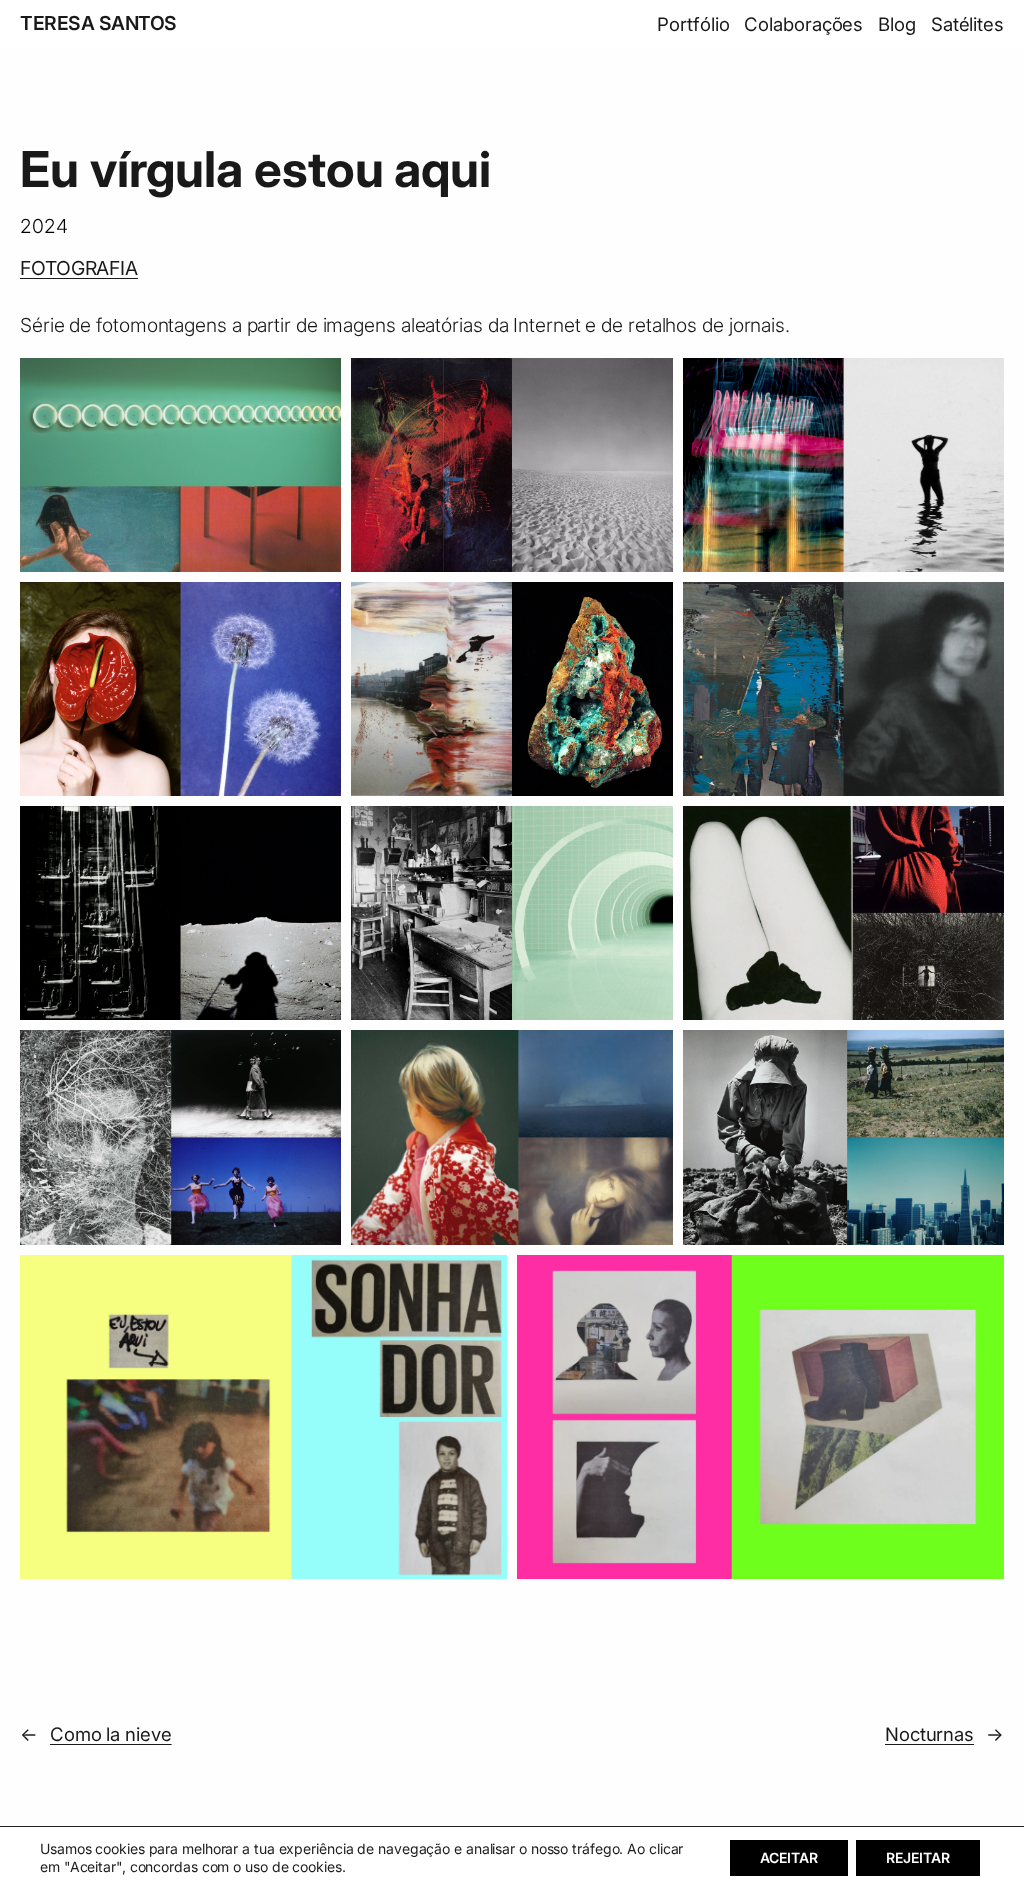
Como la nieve (111, 1734)
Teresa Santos (98, 23)
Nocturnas (929, 1734)
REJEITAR (918, 1857)
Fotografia (79, 268)
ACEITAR (789, 1857)
